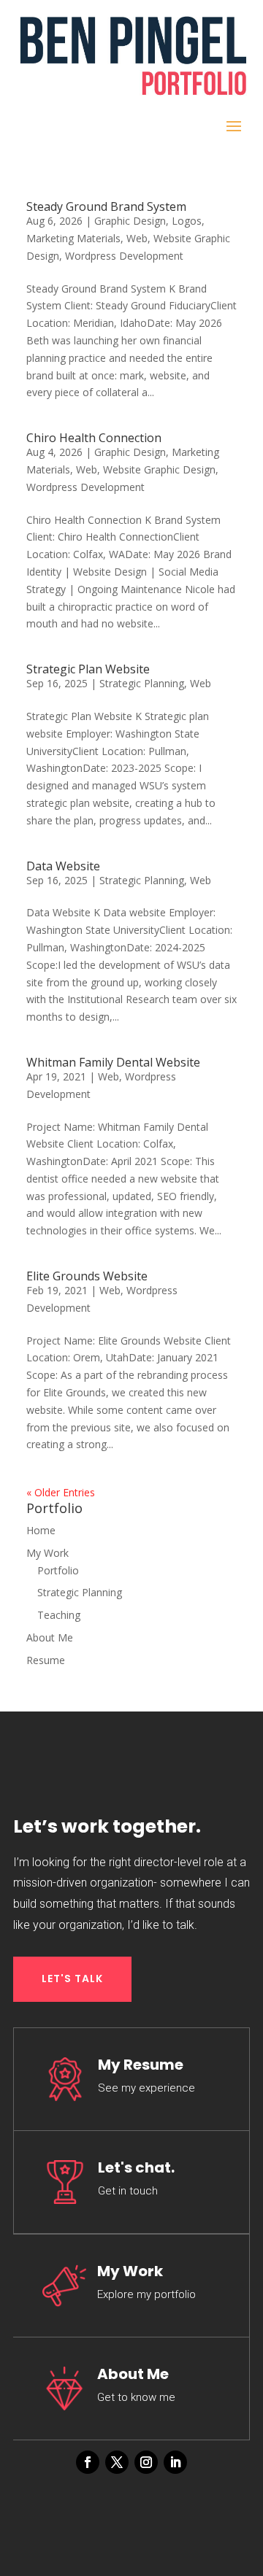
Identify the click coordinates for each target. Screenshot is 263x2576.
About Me (50, 1637)
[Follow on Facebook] (88, 2462)
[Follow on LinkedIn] (175, 2462)
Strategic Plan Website (88, 669)
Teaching (59, 1615)
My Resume (141, 2065)
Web (137, 238)
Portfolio (58, 1570)
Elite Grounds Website (87, 1276)
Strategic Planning (142, 683)
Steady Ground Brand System (106, 206)
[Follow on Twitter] (117, 2462)
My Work (47, 1553)
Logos (187, 221)
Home (41, 1530)
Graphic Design (130, 221)
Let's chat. (136, 2167)
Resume (46, 1660)
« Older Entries (61, 1492)
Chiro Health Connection (94, 438)
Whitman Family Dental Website (113, 1062)
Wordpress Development (124, 256)
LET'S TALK (72, 1979)
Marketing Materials (73, 238)
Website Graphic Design (159, 469)
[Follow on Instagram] (146, 2462)
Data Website (63, 866)
